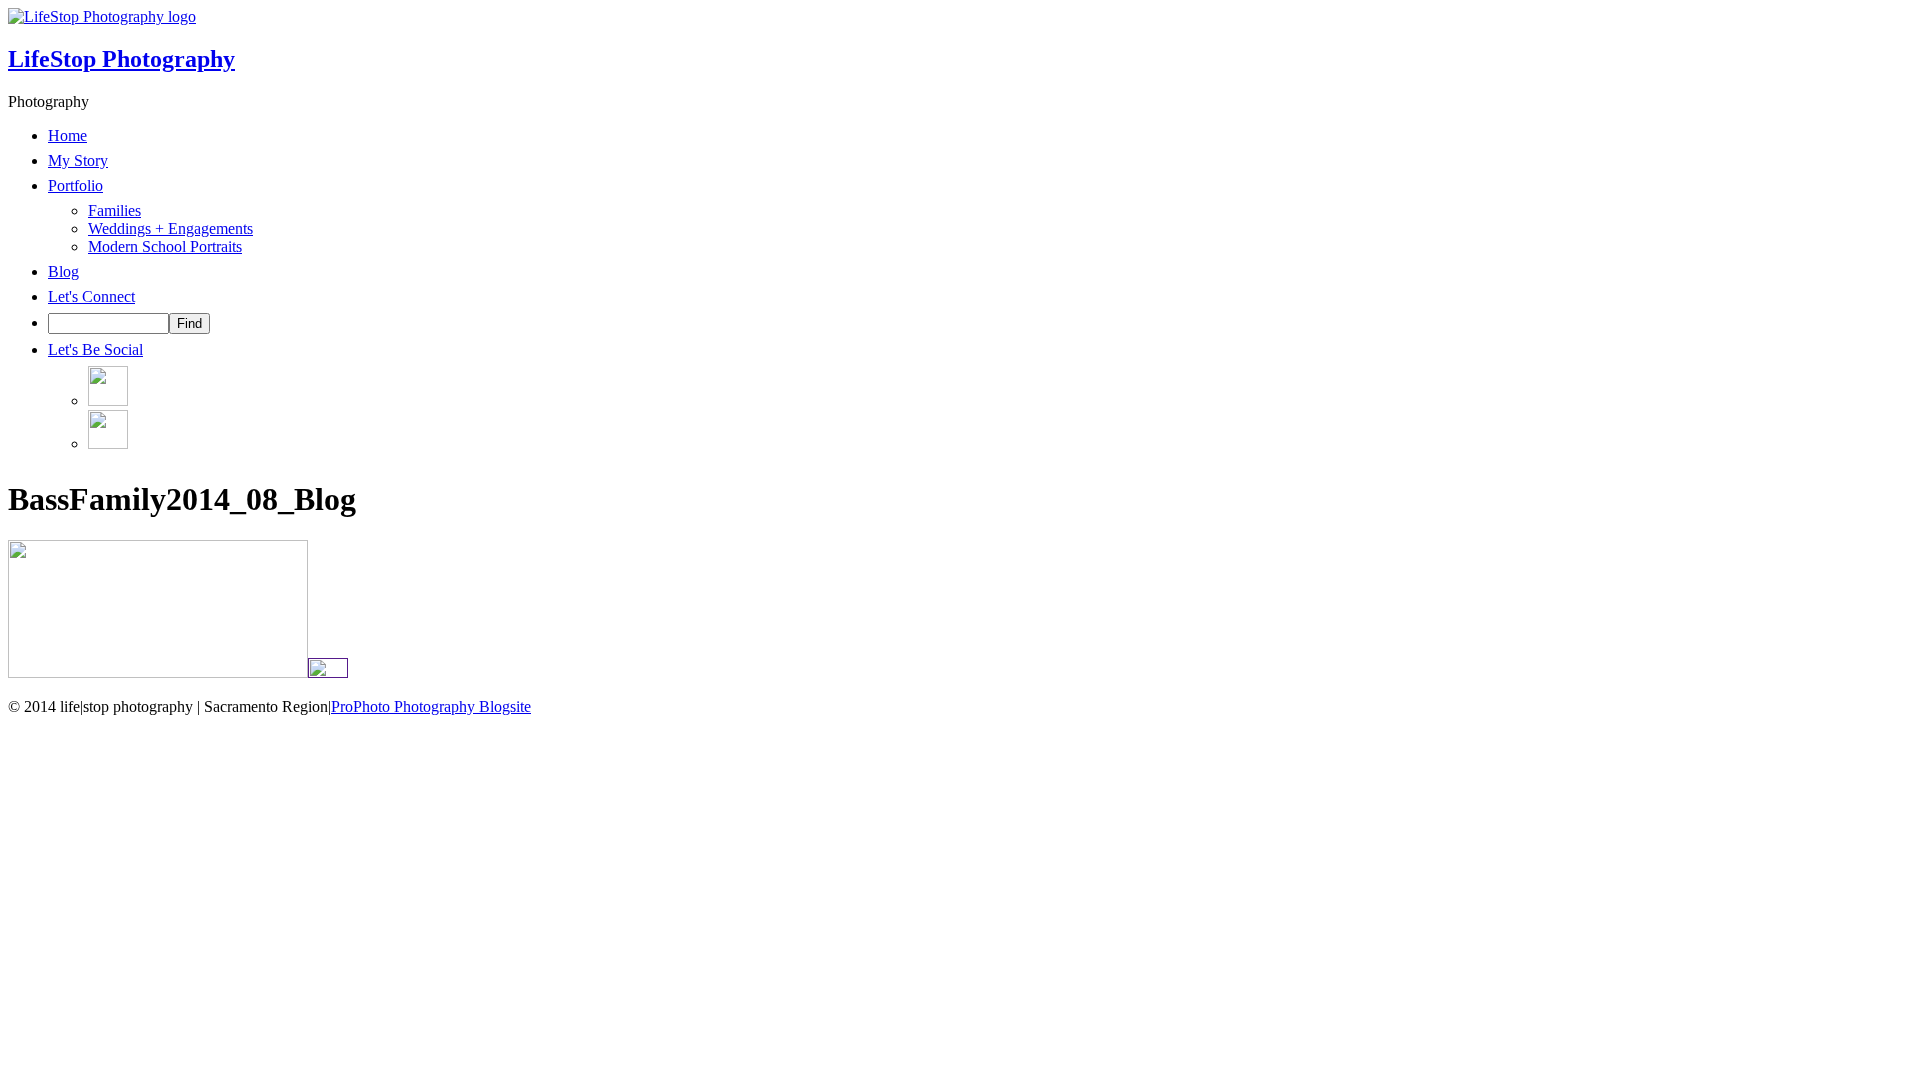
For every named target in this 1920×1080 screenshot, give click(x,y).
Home (67, 135)
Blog (63, 271)
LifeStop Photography (121, 59)
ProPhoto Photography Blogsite (431, 706)
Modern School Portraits (165, 246)
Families (114, 210)
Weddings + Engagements (170, 228)
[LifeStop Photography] (102, 16)
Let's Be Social (95, 349)
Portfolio (75, 185)
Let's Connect (91, 296)
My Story (78, 160)
